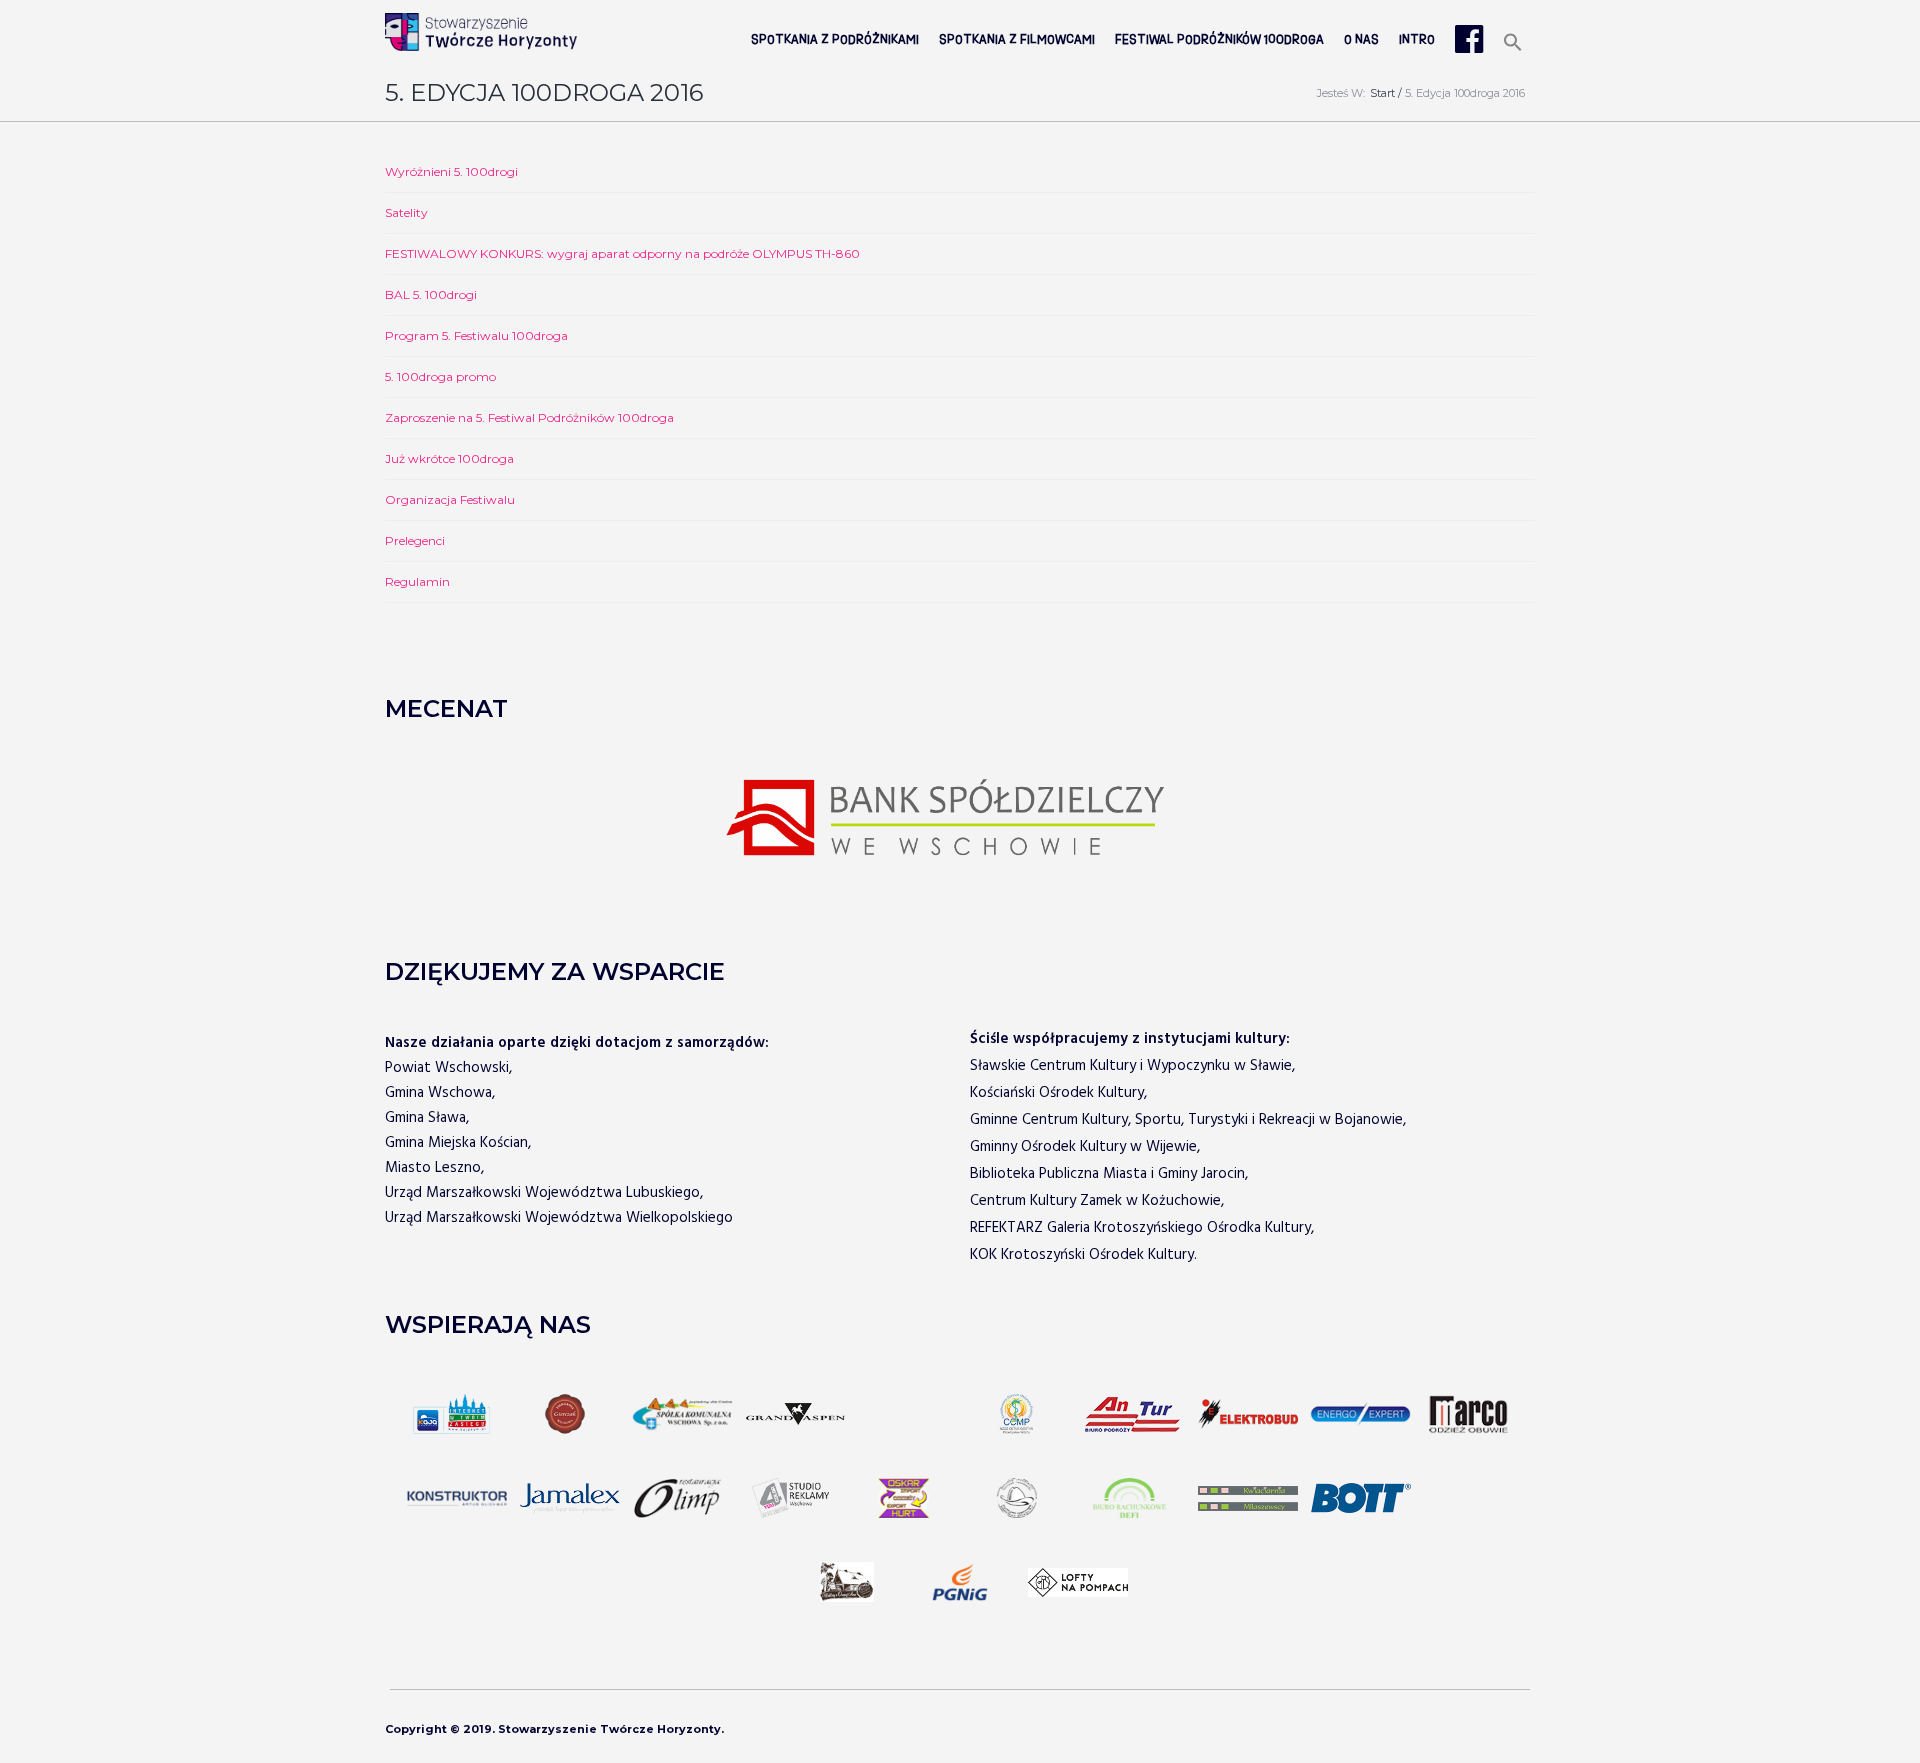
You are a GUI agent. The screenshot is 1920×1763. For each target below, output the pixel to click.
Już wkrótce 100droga (449, 458)
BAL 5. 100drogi (431, 294)
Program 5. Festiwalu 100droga (476, 335)
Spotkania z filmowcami (1017, 40)
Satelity (406, 212)
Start (1382, 93)
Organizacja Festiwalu (450, 499)
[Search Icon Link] (1513, 43)
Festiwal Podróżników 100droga (1219, 40)
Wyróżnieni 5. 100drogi (451, 171)
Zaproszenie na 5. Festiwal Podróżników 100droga (529, 417)
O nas (1361, 40)
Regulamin (417, 581)
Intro (1417, 40)
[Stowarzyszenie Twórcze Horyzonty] (481, 32)
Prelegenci (415, 540)
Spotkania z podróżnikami (835, 40)
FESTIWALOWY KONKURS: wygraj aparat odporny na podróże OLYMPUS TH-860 (622, 253)
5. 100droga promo (440, 376)
